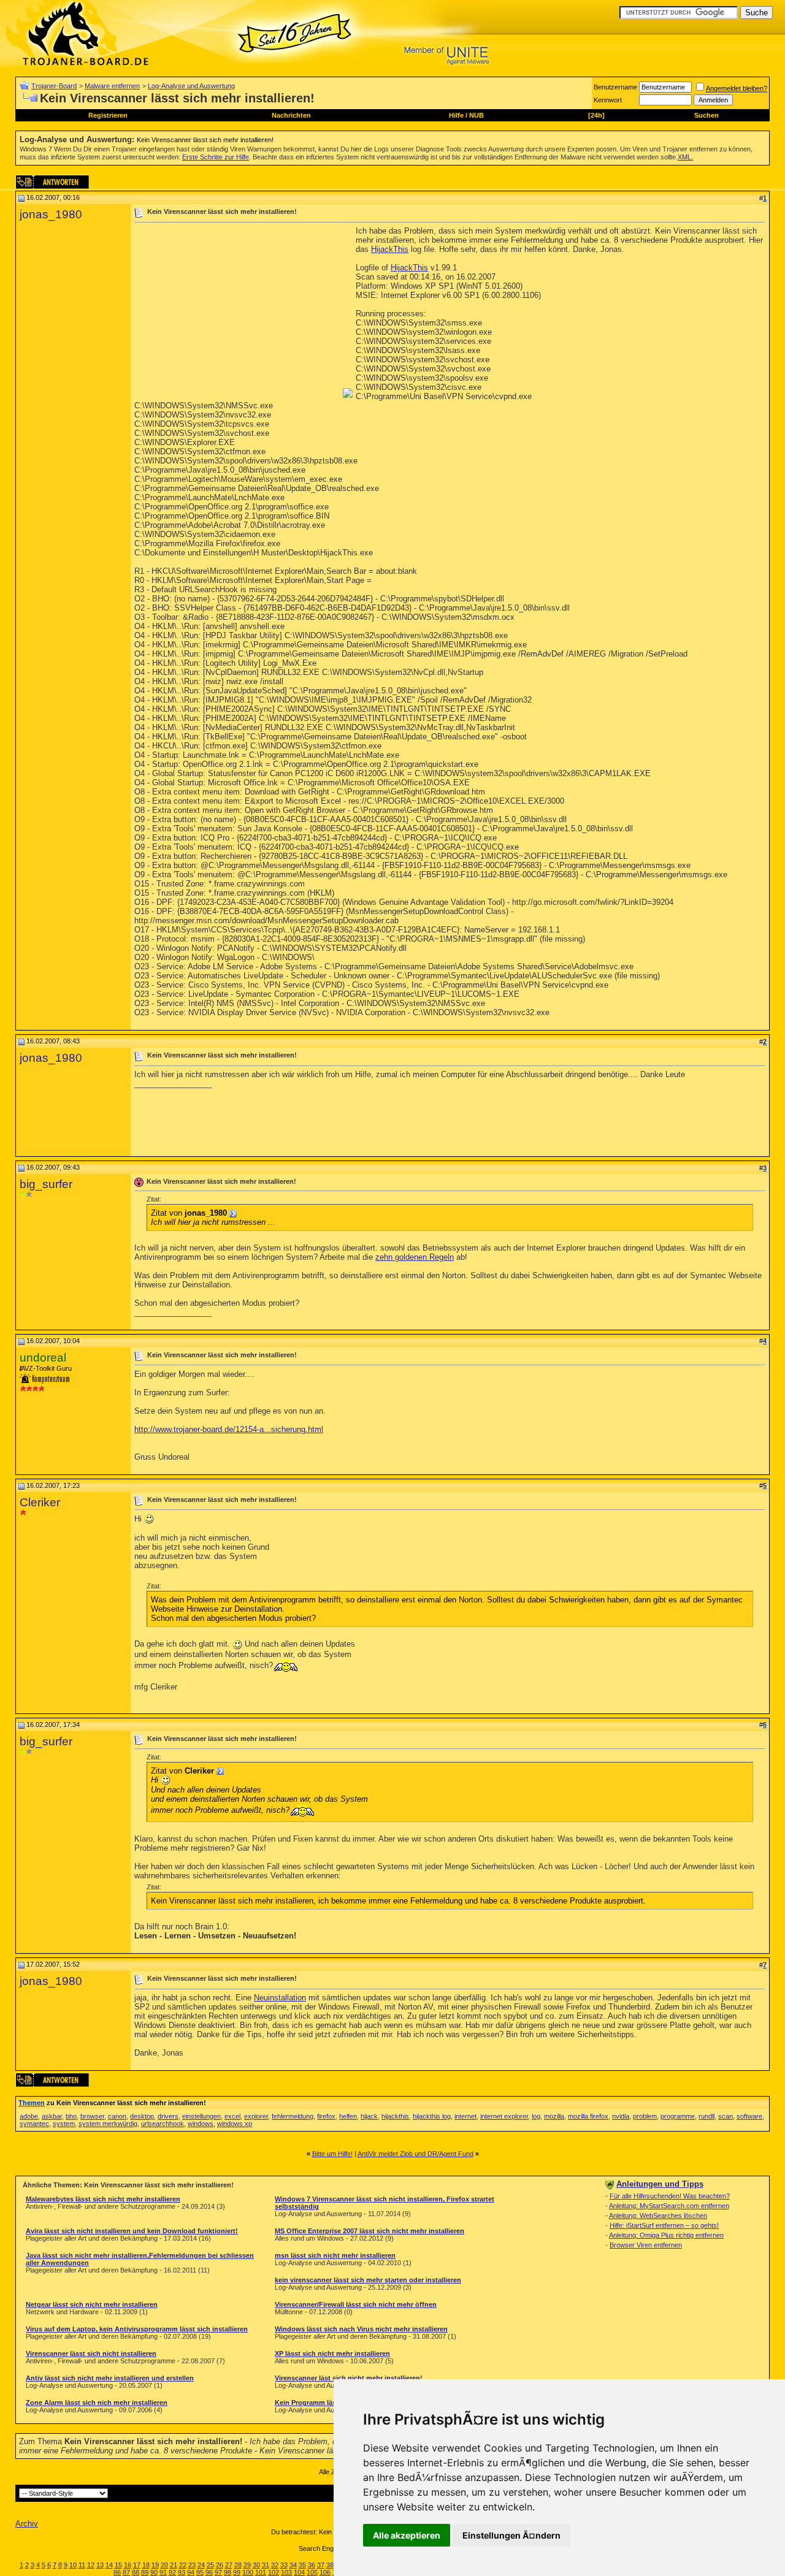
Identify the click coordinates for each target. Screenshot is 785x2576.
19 (155, 2565)
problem (645, 2116)
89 (145, 2572)
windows (201, 2124)
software (749, 2116)
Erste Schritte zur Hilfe (216, 157)
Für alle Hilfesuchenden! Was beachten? (670, 2196)
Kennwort (608, 100)
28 (238, 2565)
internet (465, 2116)
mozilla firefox (588, 2116)
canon (117, 2116)
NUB (477, 115)
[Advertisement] (237, 312)
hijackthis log (432, 2116)
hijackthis (395, 2116)
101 (261, 2572)
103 (286, 2572)
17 (137, 2565)
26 (220, 2565)
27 (229, 2565)
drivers (168, 2116)
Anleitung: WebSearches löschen (658, 2216)
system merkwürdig (108, 2124)
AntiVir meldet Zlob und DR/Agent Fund (415, 2154)
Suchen (706, 115)
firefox (326, 2116)
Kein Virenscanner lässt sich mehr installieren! (205, 140)
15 (118, 2565)
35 (302, 2565)
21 (174, 2565)
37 (321, 2565)
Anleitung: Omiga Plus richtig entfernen (666, 2235)
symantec (34, 2124)
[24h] (596, 115)
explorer (256, 2116)
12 (91, 2565)
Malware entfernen (112, 86)
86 (117, 2572)
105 (312, 2572)
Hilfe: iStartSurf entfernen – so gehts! (664, 2225)
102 (274, 2572)
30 (256, 2565)
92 (172, 2572)
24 (201, 2565)
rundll (706, 2116)
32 (275, 2565)
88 (136, 2572)
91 (163, 2572)
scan (726, 2116)
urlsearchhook (163, 2124)
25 (210, 2565)
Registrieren (108, 115)
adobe (29, 2116)
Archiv (27, 2524)
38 (330, 2565)
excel (232, 2116)
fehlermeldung (293, 2116)
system (64, 2124)
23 (192, 2565)
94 (191, 2572)
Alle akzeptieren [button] (407, 2535)
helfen (348, 2116)
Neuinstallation (280, 1998)
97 (218, 2572)
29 (247, 2565)
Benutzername (615, 87)
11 (82, 2565)
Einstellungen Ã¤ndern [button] (511, 2535)
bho (71, 2116)
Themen (32, 2103)
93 (182, 2572)
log (536, 2116)
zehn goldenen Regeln (415, 1257)
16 (128, 2565)
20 (164, 2565)
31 (266, 2565)
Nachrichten (291, 115)
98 (228, 2572)
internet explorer (504, 2116)
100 (248, 2572)
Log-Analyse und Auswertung (191, 86)
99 (237, 2572)
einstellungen (201, 2116)
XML (684, 157)
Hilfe (456, 115)
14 (109, 2565)
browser (92, 2116)
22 (183, 2565)
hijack (369, 2116)
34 (293, 2565)
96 (209, 2572)
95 (200, 2572)
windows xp (235, 2124)
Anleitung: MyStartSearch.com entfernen (669, 2206)
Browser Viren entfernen (646, 2245)
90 (154, 2572)
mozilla (554, 2116)
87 (126, 2572)
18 (146, 2565)
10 (73, 2565)
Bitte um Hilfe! (332, 2154)
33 (284, 2565)
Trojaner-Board (54, 86)
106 (325, 2572)
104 (299, 2572)
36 (312, 2565)
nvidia (621, 2116)
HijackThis (390, 249)
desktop (142, 2116)
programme (678, 2116)
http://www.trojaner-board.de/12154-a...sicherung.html (229, 1429)
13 (100, 2565)
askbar (52, 2116)
